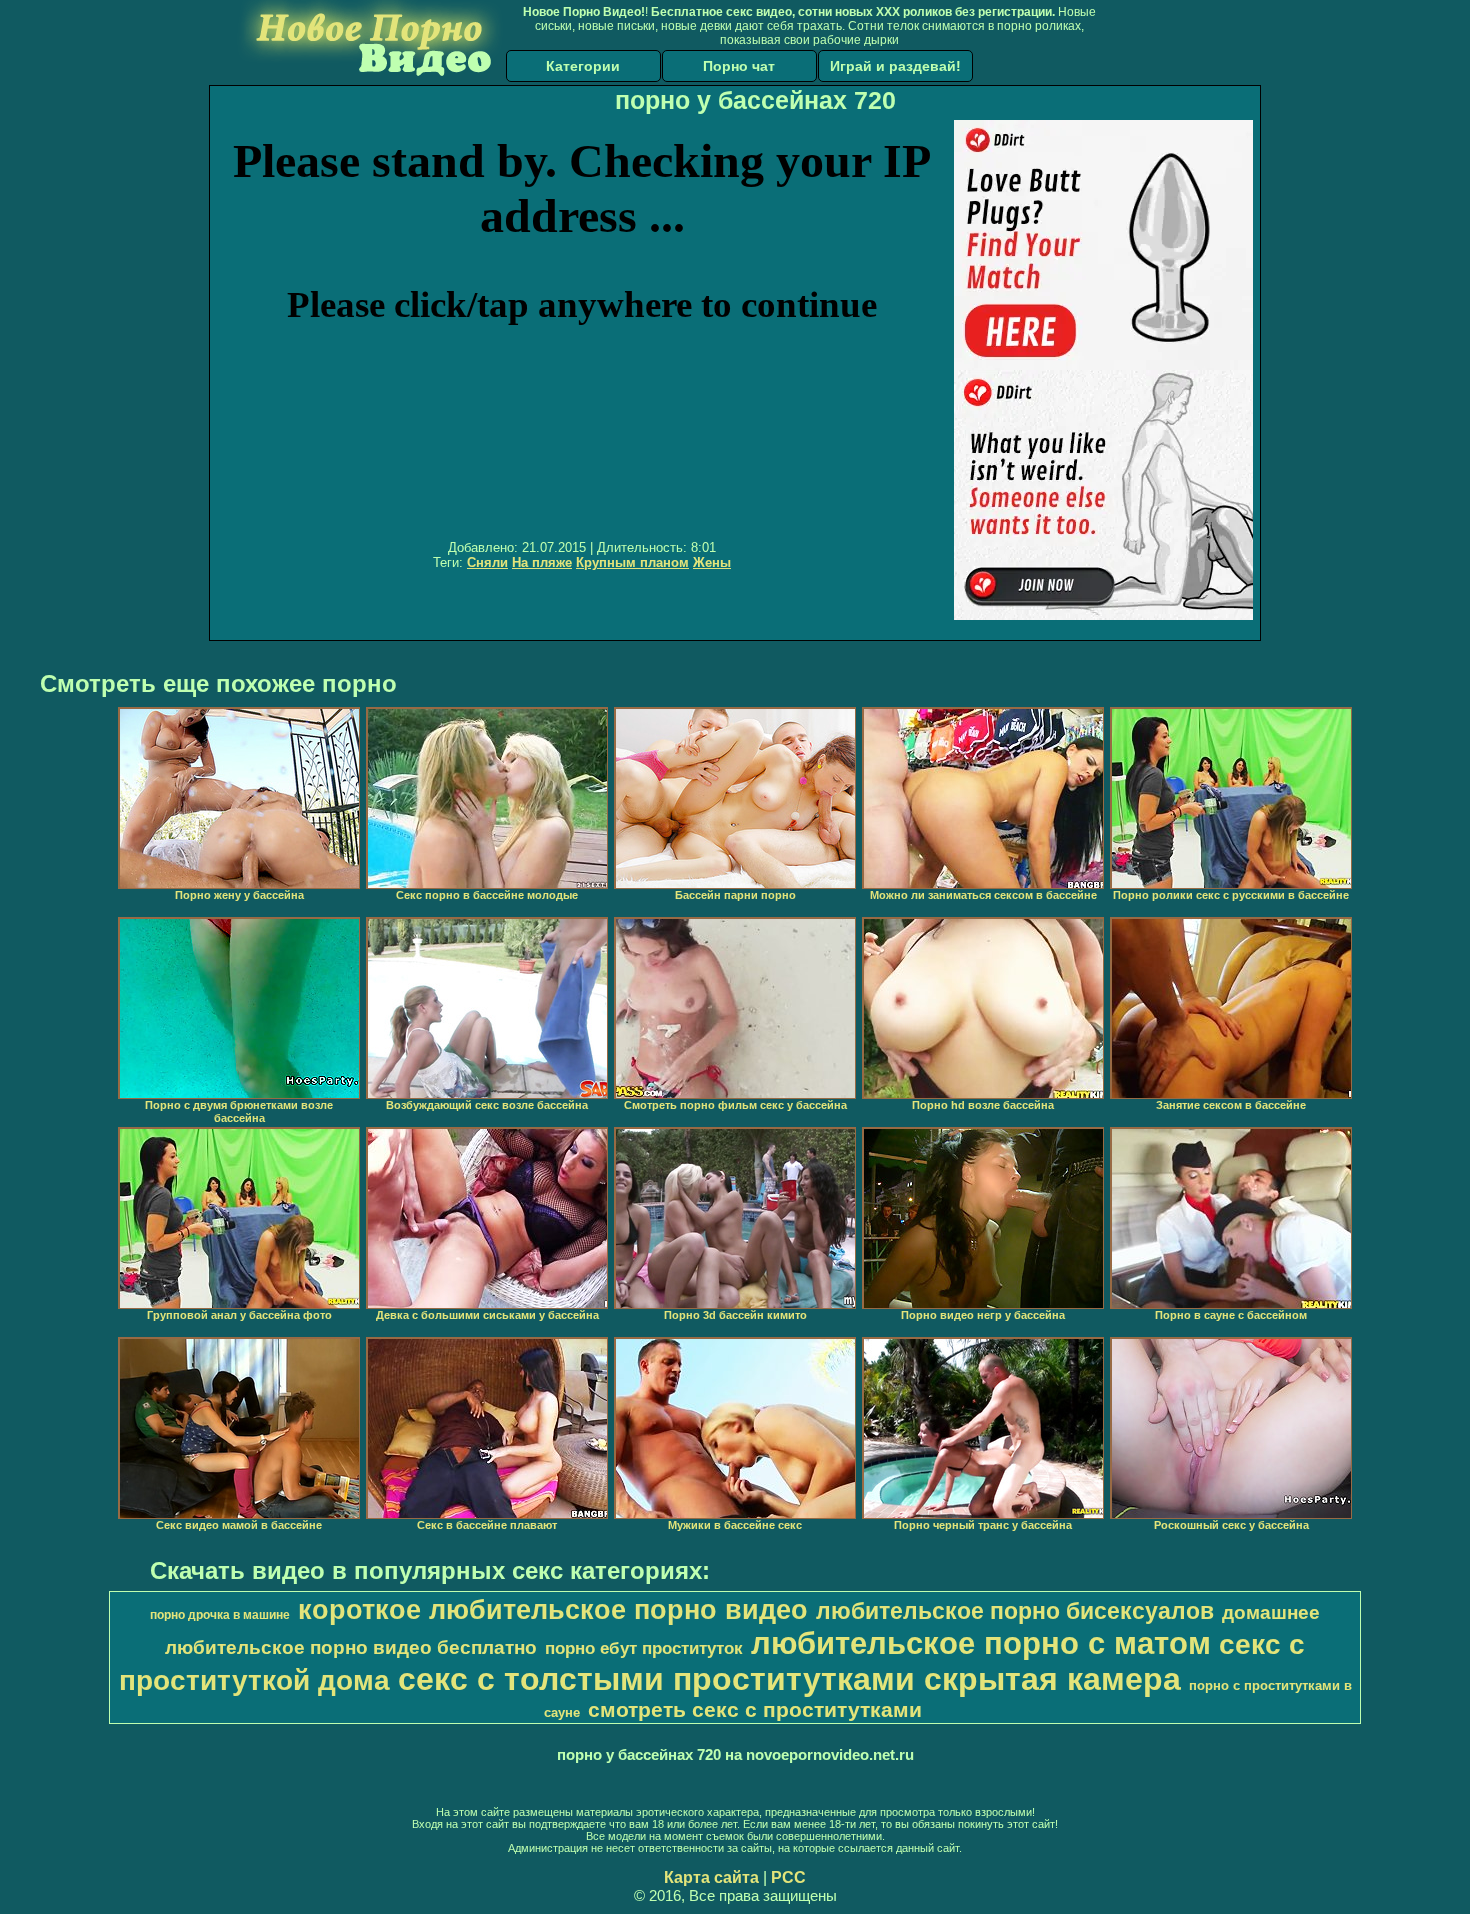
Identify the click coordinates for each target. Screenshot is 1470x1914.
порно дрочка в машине (220, 1615)
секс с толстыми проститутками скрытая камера (789, 1679)
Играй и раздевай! (895, 66)
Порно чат (739, 66)
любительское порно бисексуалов (1015, 1611)
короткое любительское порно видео (553, 1610)
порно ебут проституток (644, 1648)
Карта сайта (711, 1877)
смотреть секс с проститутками (755, 1710)
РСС (788, 1877)
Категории (583, 66)
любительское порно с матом (981, 1643)
